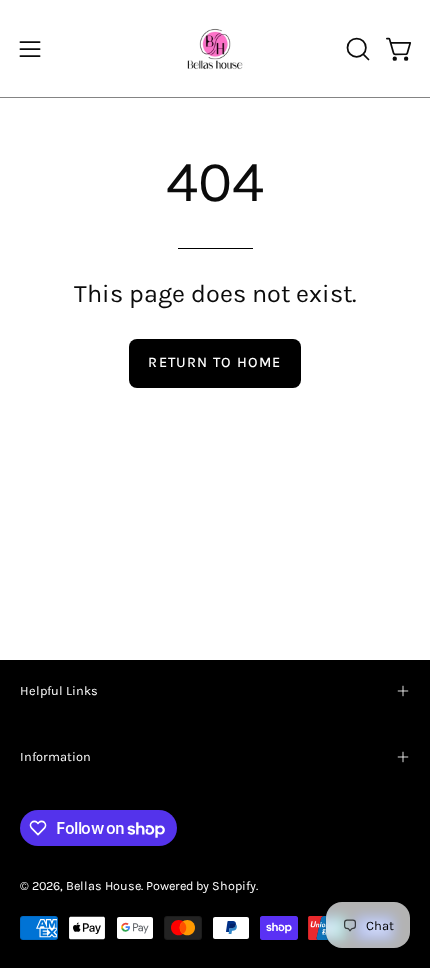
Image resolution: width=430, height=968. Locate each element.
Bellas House (103, 885)
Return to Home (214, 362)
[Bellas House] (215, 48)
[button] (356, 49)
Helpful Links (59, 690)
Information (55, 756)
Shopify (234, 885)
